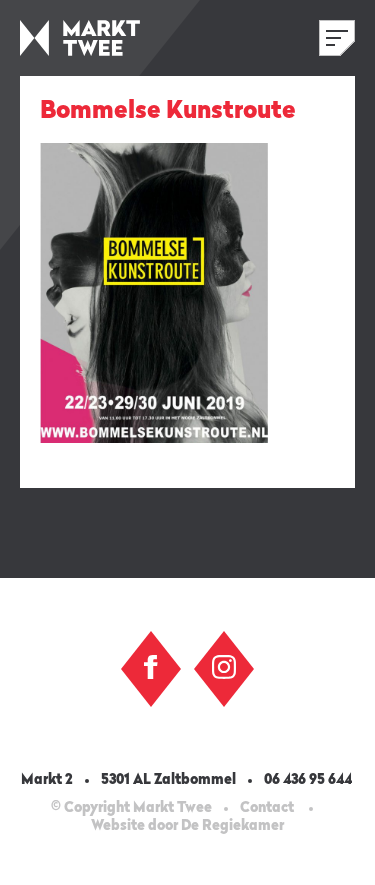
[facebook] (151, 667)
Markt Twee (80, 38)
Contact (267, 808)
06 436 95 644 (309, 780)
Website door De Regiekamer (187, 826)
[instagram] (224, 667)
